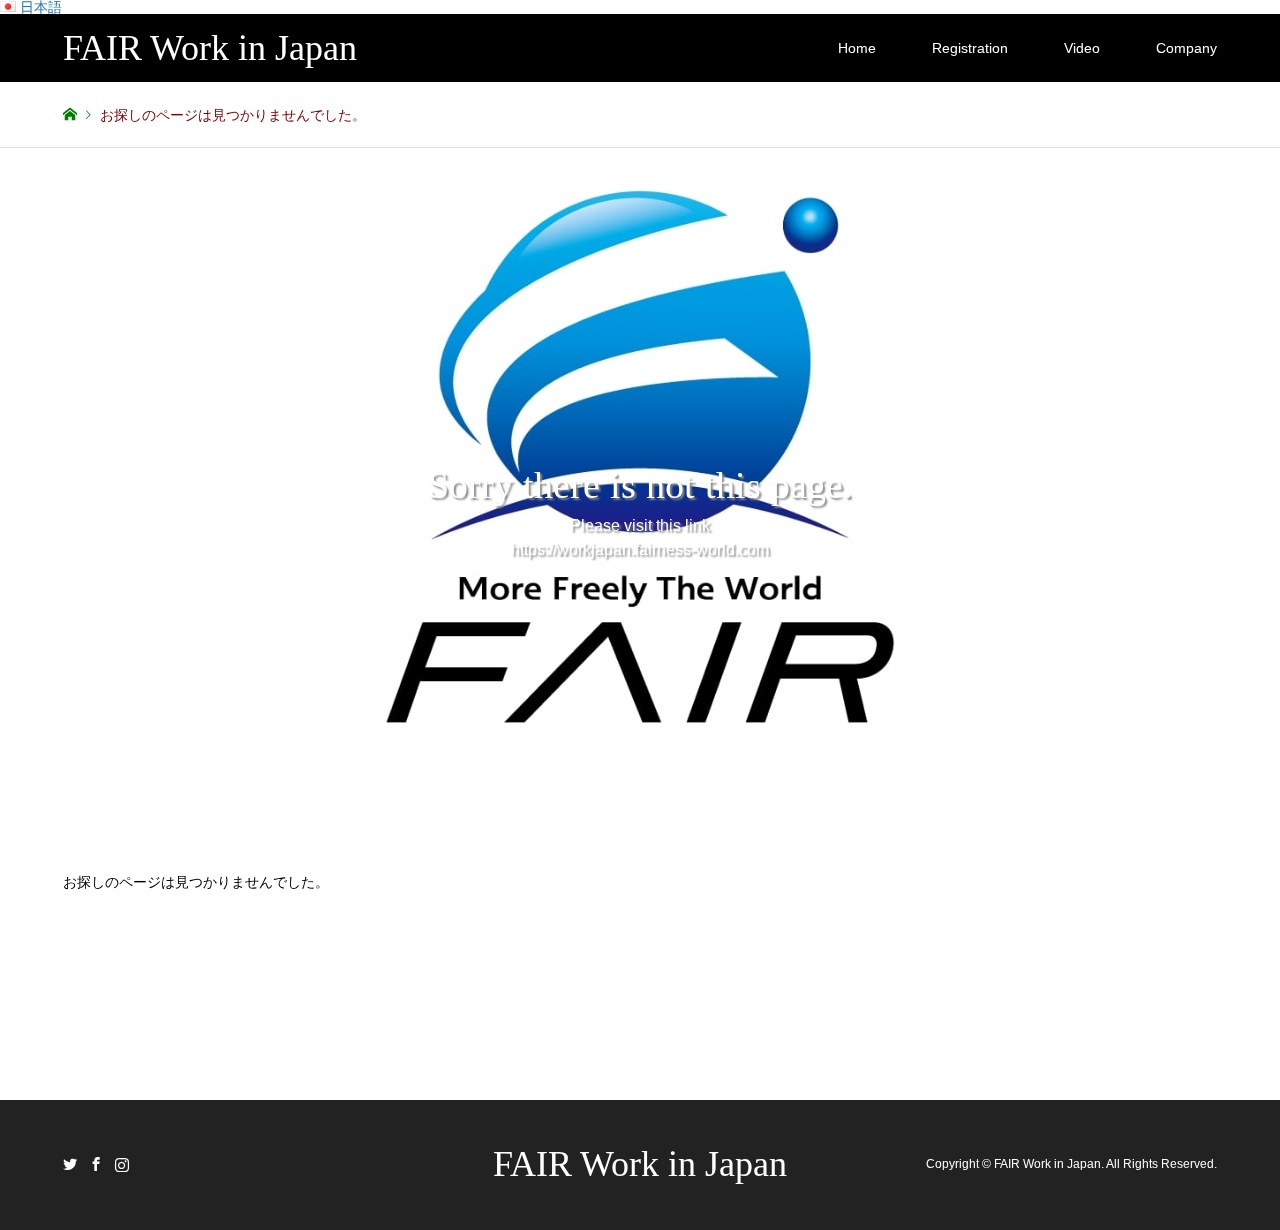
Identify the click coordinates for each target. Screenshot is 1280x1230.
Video (1082, 48)
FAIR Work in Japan (640, 1164)
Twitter (70, 1164)
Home (857, 48)
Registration (970, 48)
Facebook (96, 1164)
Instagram (122, 1164)
